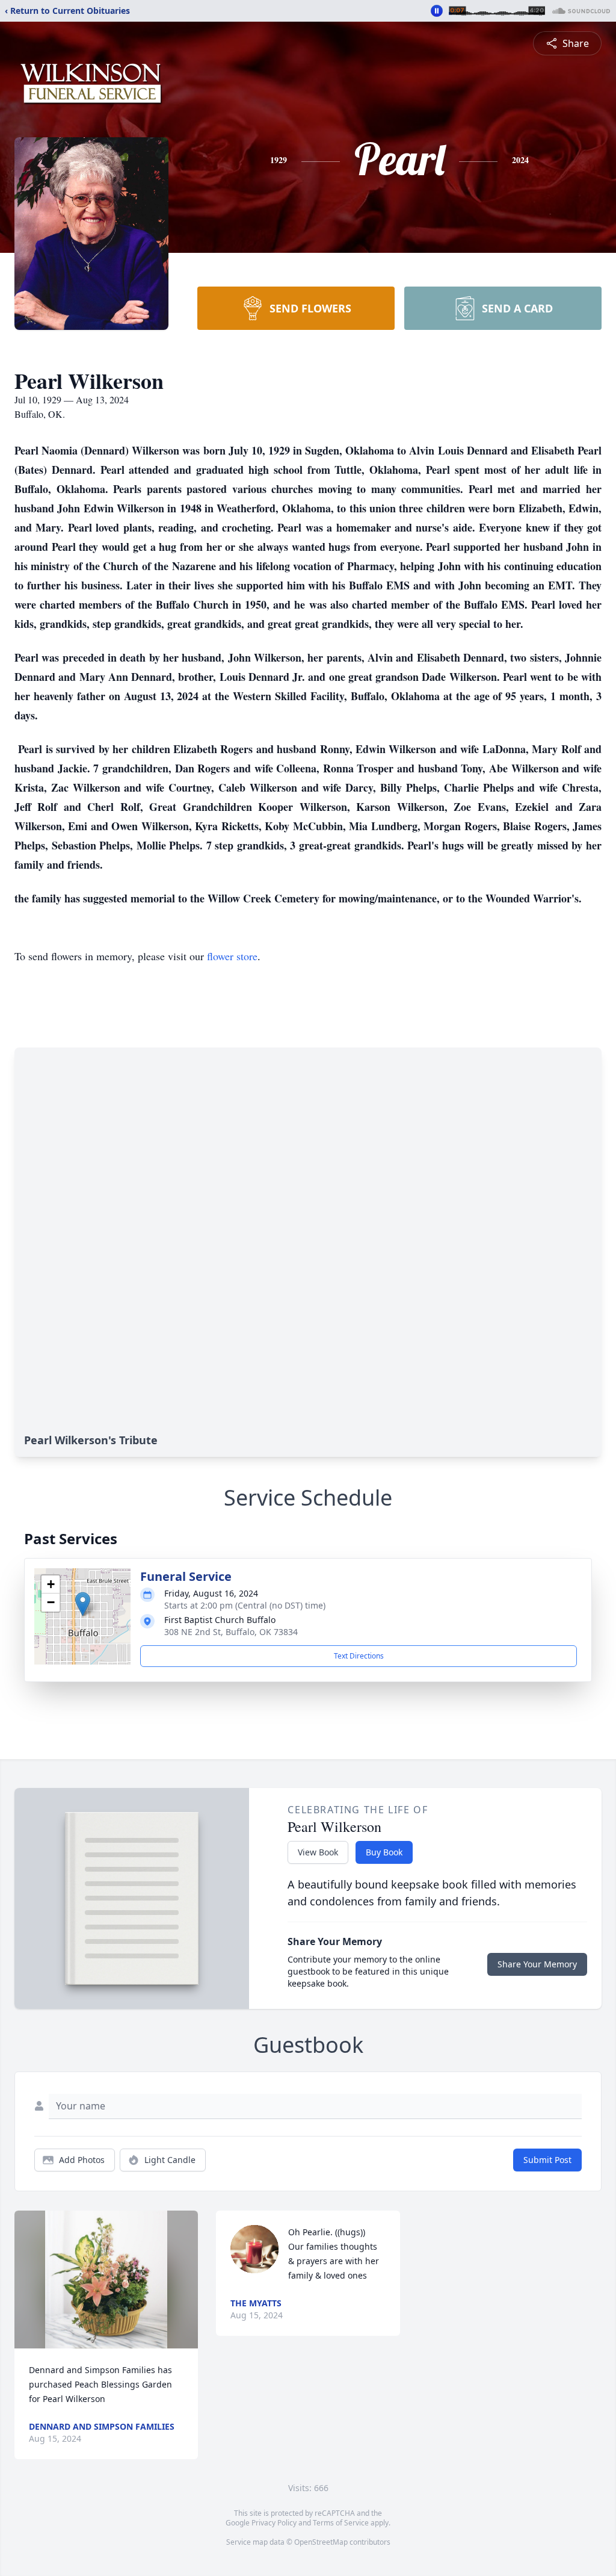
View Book (318, 1852)
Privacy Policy (274, 2523)
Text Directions (359, 1656)
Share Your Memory (537, 1964)
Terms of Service (341, 2523)
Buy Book (384, 1852)
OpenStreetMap (321, 2542)
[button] (83, 1604)
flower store (232, 956)
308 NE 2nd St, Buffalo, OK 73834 (231, 1632)
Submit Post (547, 2160)
